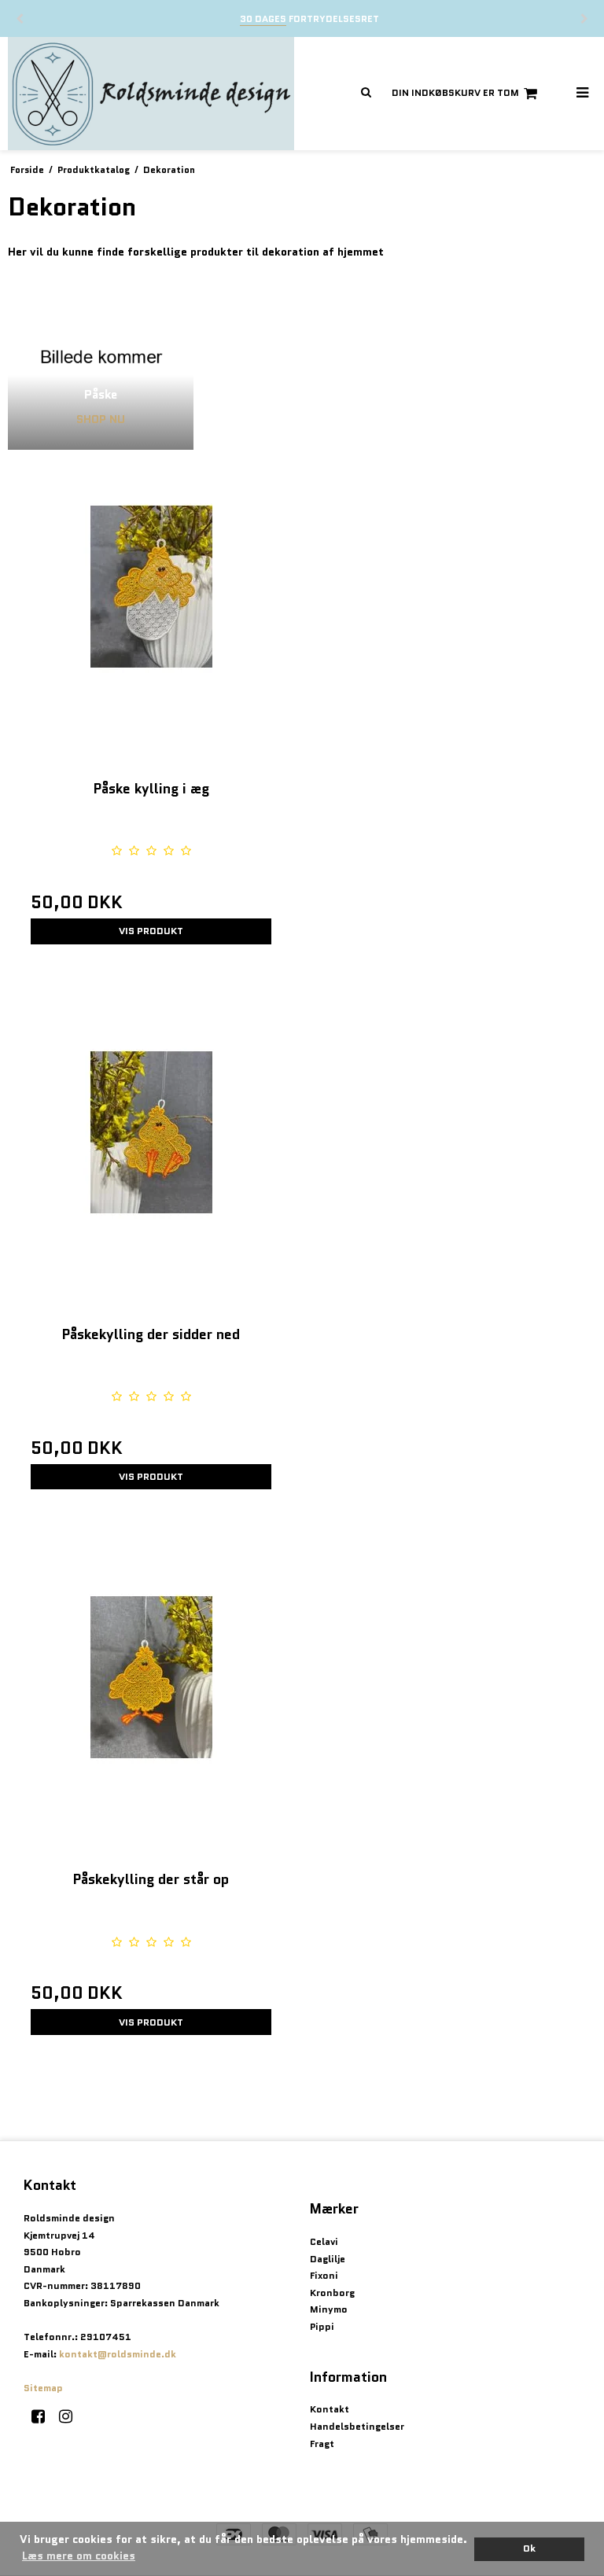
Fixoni (324, 2275)
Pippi (322, 2326)
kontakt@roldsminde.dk (118, 2354)
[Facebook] (44, 2416)
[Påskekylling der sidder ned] (151, 1161)
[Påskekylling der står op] (151, 1706)
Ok (529, 2548)
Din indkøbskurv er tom (455, 92)
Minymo (329, 2309)
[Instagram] (71, 2416)
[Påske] (101, 357)
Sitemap (43, 2388)
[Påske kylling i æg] (151, 615)
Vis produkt (151, 931)
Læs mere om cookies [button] (79, 2556)
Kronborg (332, 2293)
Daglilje (328, 2259)
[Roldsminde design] (151, 94)
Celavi (324, 2241)
